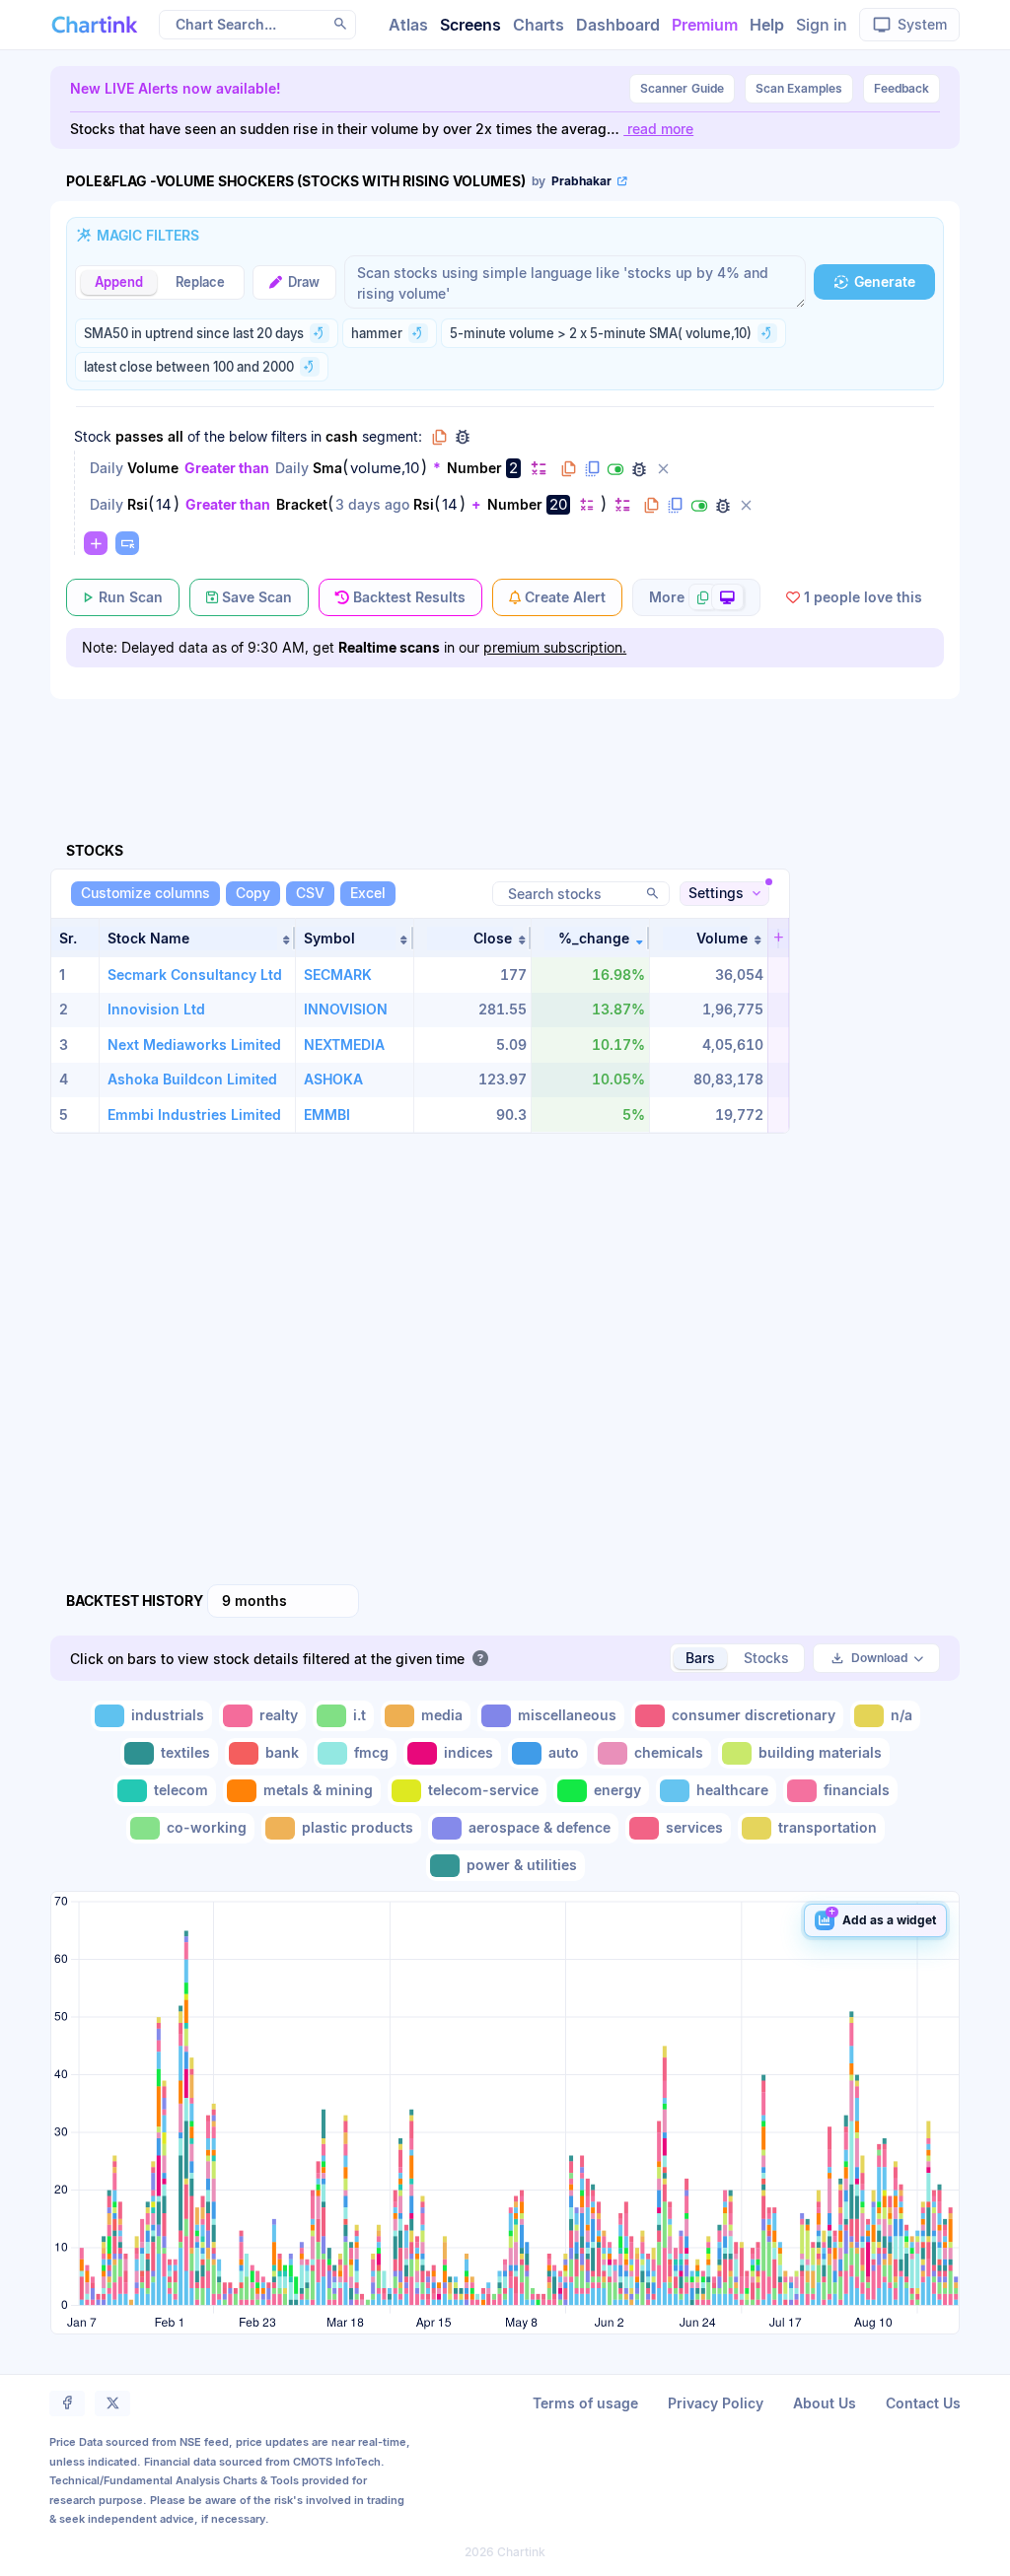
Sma (327, 468)
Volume (153, 468)
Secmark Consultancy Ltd (195, 975)
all (176, 436)
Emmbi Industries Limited (194, 1114)
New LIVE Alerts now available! (176, 88)
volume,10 (385, 468)
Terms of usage (585, 2403)
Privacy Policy (716, 2403)
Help (767, 25)
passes (140, 436)
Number (474, 468)
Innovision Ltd (156, 1009)
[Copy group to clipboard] (439, 437)
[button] (197, 938)
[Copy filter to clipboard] (568, 469)
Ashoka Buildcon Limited (192, 1079)
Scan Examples (799, 88)
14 (164, 505)
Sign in (822, 25)
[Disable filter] (615, 469)
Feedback (902, 88)
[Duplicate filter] (592, 469)
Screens (470, 25)
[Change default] (539, 468)
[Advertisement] (505, 747)
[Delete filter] (663, 469)
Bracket (302, 504)
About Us (825, 2403)
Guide (682, 88)
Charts (539, 25)
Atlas (408, 25)
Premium (705, 25)
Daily (107, 468)
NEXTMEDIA (344, 1044)
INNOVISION (346, 1009)
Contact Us (923, 2403)
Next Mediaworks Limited (194, 1044)
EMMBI (327, 1114)
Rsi (138, 504)
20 (558, 504)
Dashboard (618, 25)
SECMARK (338, 975)
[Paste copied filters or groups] (127, 543)
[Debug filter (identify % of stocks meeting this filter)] (639, 469)
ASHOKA (333, 1079)
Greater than (227, 468)
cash (342, 436)
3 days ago (372, 504)
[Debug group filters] (463, 437)
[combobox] (283, 1601)
